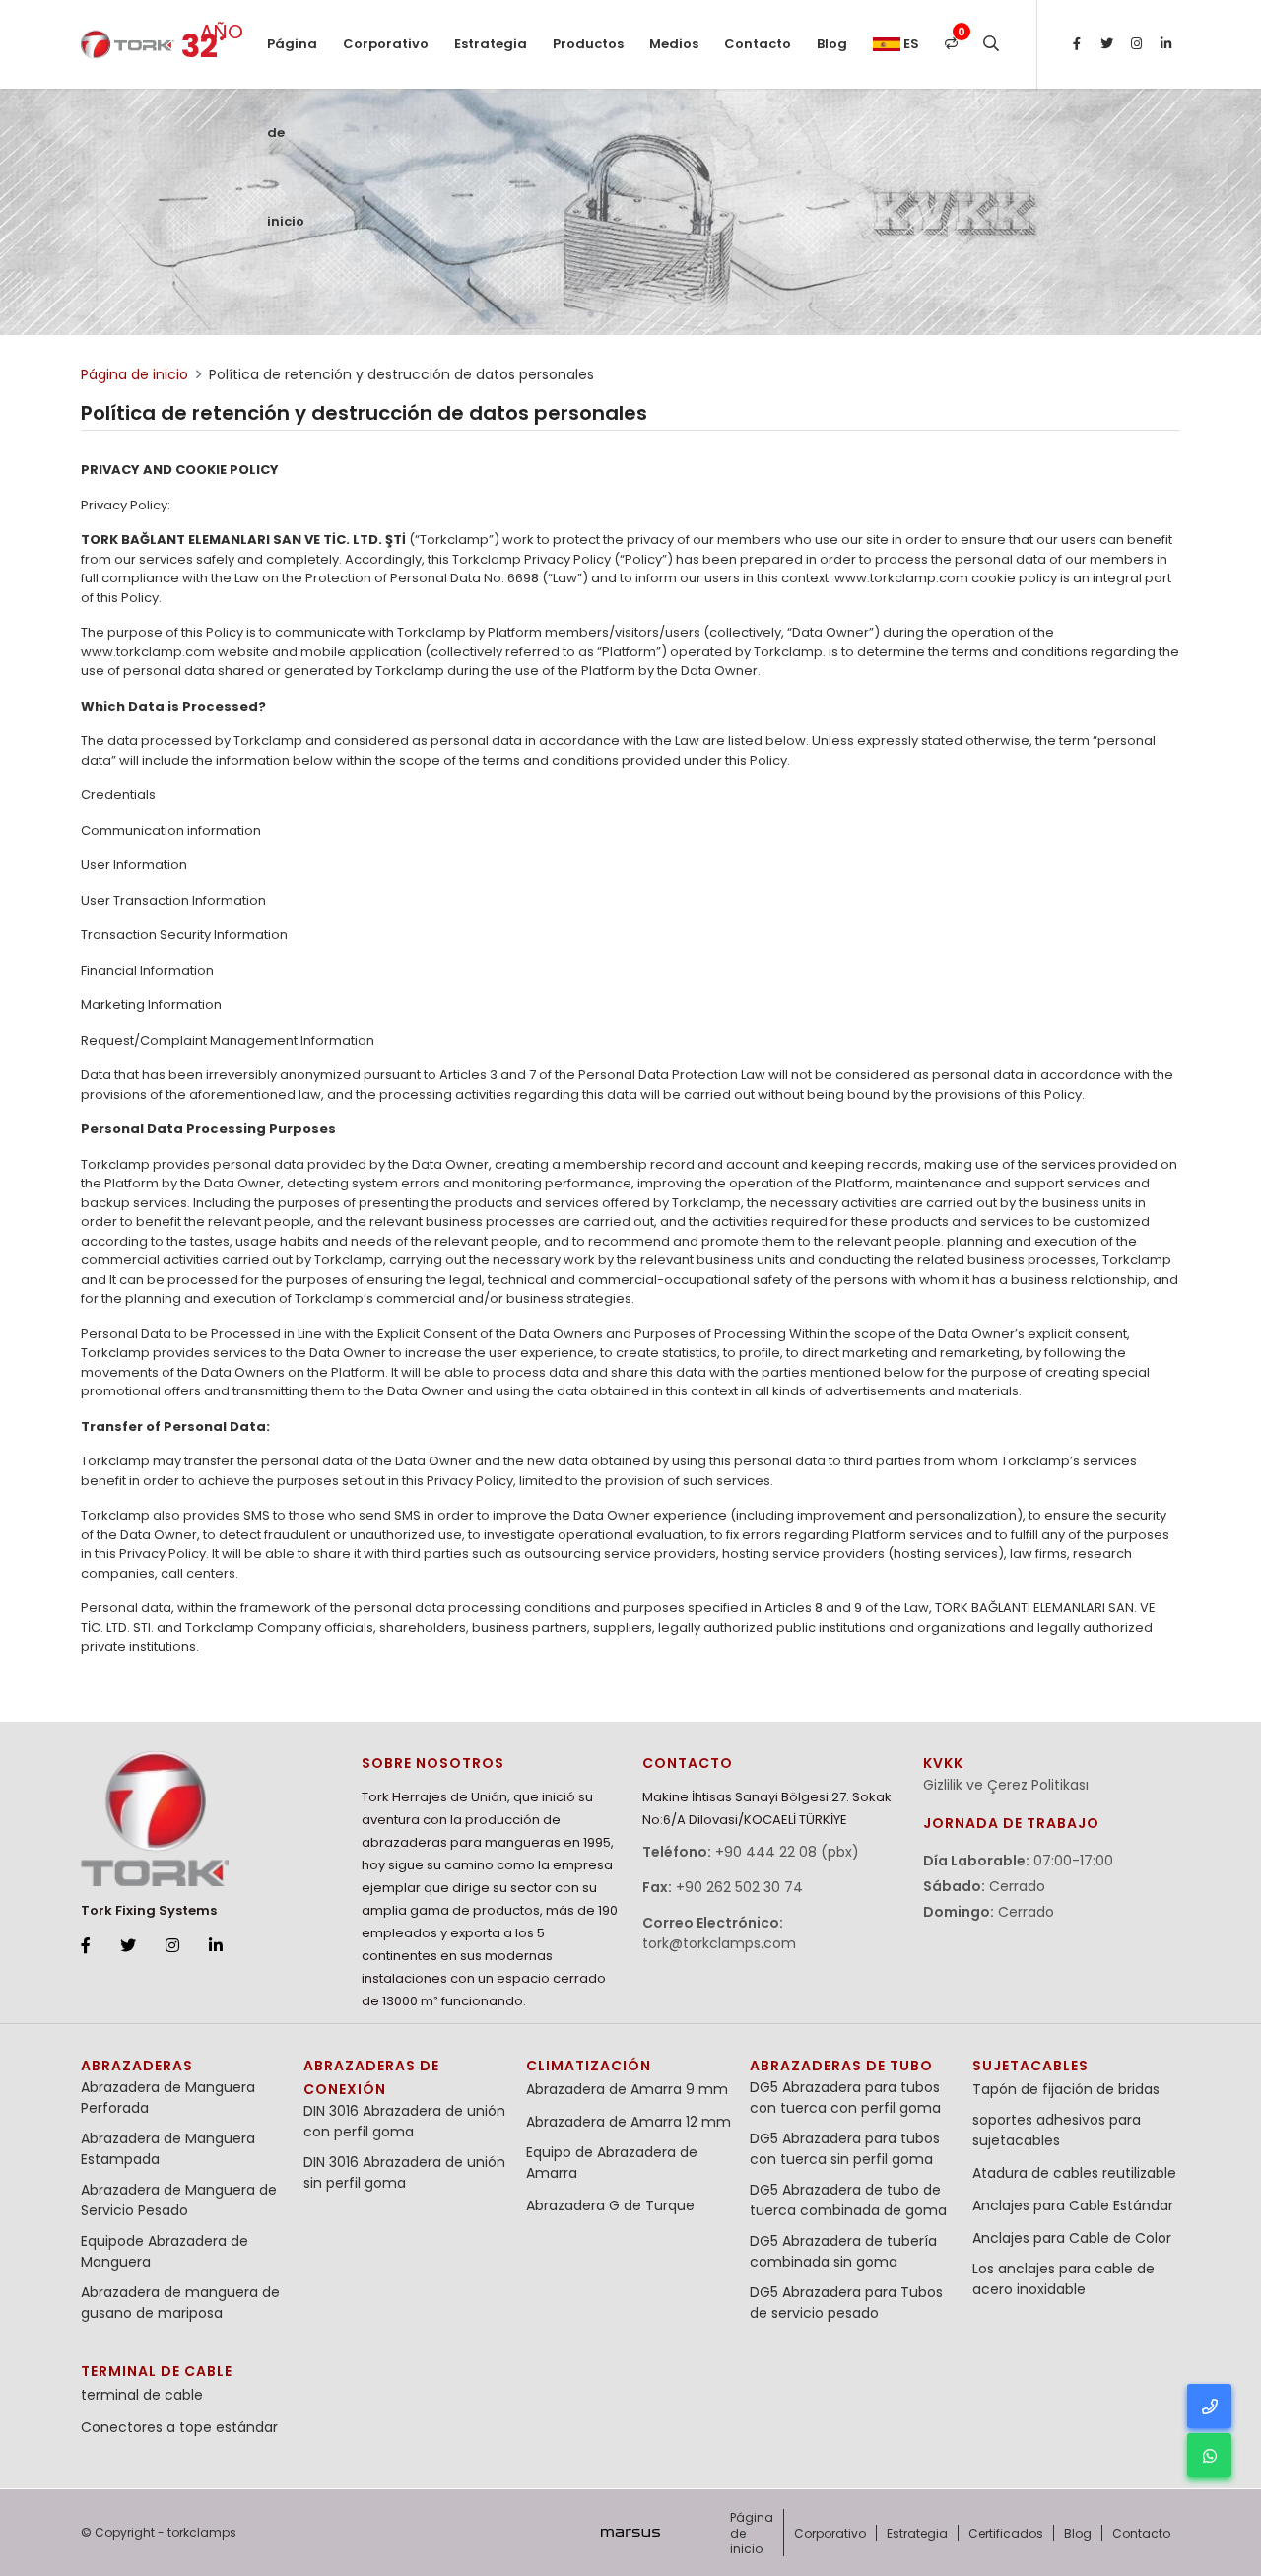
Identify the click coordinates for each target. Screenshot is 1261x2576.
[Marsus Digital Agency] (630, 2533)
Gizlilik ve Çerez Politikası (1006, 1785)
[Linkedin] (1165, 44)
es (910, 44)
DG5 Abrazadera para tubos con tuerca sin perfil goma (845, 2149)
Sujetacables (1030, 2066)
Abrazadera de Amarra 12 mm (629, 2122)
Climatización (589, 2066)
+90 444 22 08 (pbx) (787, 1852)
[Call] (1209, 2406)
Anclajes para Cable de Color (1072, 2238)
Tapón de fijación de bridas (1066, 2089)
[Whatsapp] (1209, 2455)
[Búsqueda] (991, 44)
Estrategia (491, 44)
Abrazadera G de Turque (610, 2205)
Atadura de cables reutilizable (1074, 2173)
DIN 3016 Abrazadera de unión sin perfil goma (404, 2172)
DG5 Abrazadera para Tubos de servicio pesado (846, 2303)
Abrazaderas (137, 2066)
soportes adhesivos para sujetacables (1057, 2130)
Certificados (1006, 2533)
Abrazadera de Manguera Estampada (168, 2149)
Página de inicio (292, 62)
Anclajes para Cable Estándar (1073, 2205)
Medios (674, 44)
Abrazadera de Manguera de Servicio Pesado (179, 2200)
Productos (588, 44)
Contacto (758, 44)
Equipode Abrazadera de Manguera (165, 2251)
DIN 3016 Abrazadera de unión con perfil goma (404, 2121)
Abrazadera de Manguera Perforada (168, 2098)
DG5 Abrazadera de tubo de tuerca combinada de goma (848, 2200)
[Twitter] (1106, 44)
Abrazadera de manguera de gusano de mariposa (180, 2303)
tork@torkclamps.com (719, 1943)
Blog (832, 44)
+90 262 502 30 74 (739, 1887)
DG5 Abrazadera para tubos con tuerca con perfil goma (845, 2098)
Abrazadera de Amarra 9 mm (627, 2089)
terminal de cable (157, 2371)
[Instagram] (1136, 44)
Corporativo (386, 44)
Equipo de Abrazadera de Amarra (612, 2163)
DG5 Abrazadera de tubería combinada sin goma (843, 2251)
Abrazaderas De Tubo (841, 2066)
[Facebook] (1077, 44)
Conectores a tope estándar (179, 2427)
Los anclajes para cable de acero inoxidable (1063, 2279)
